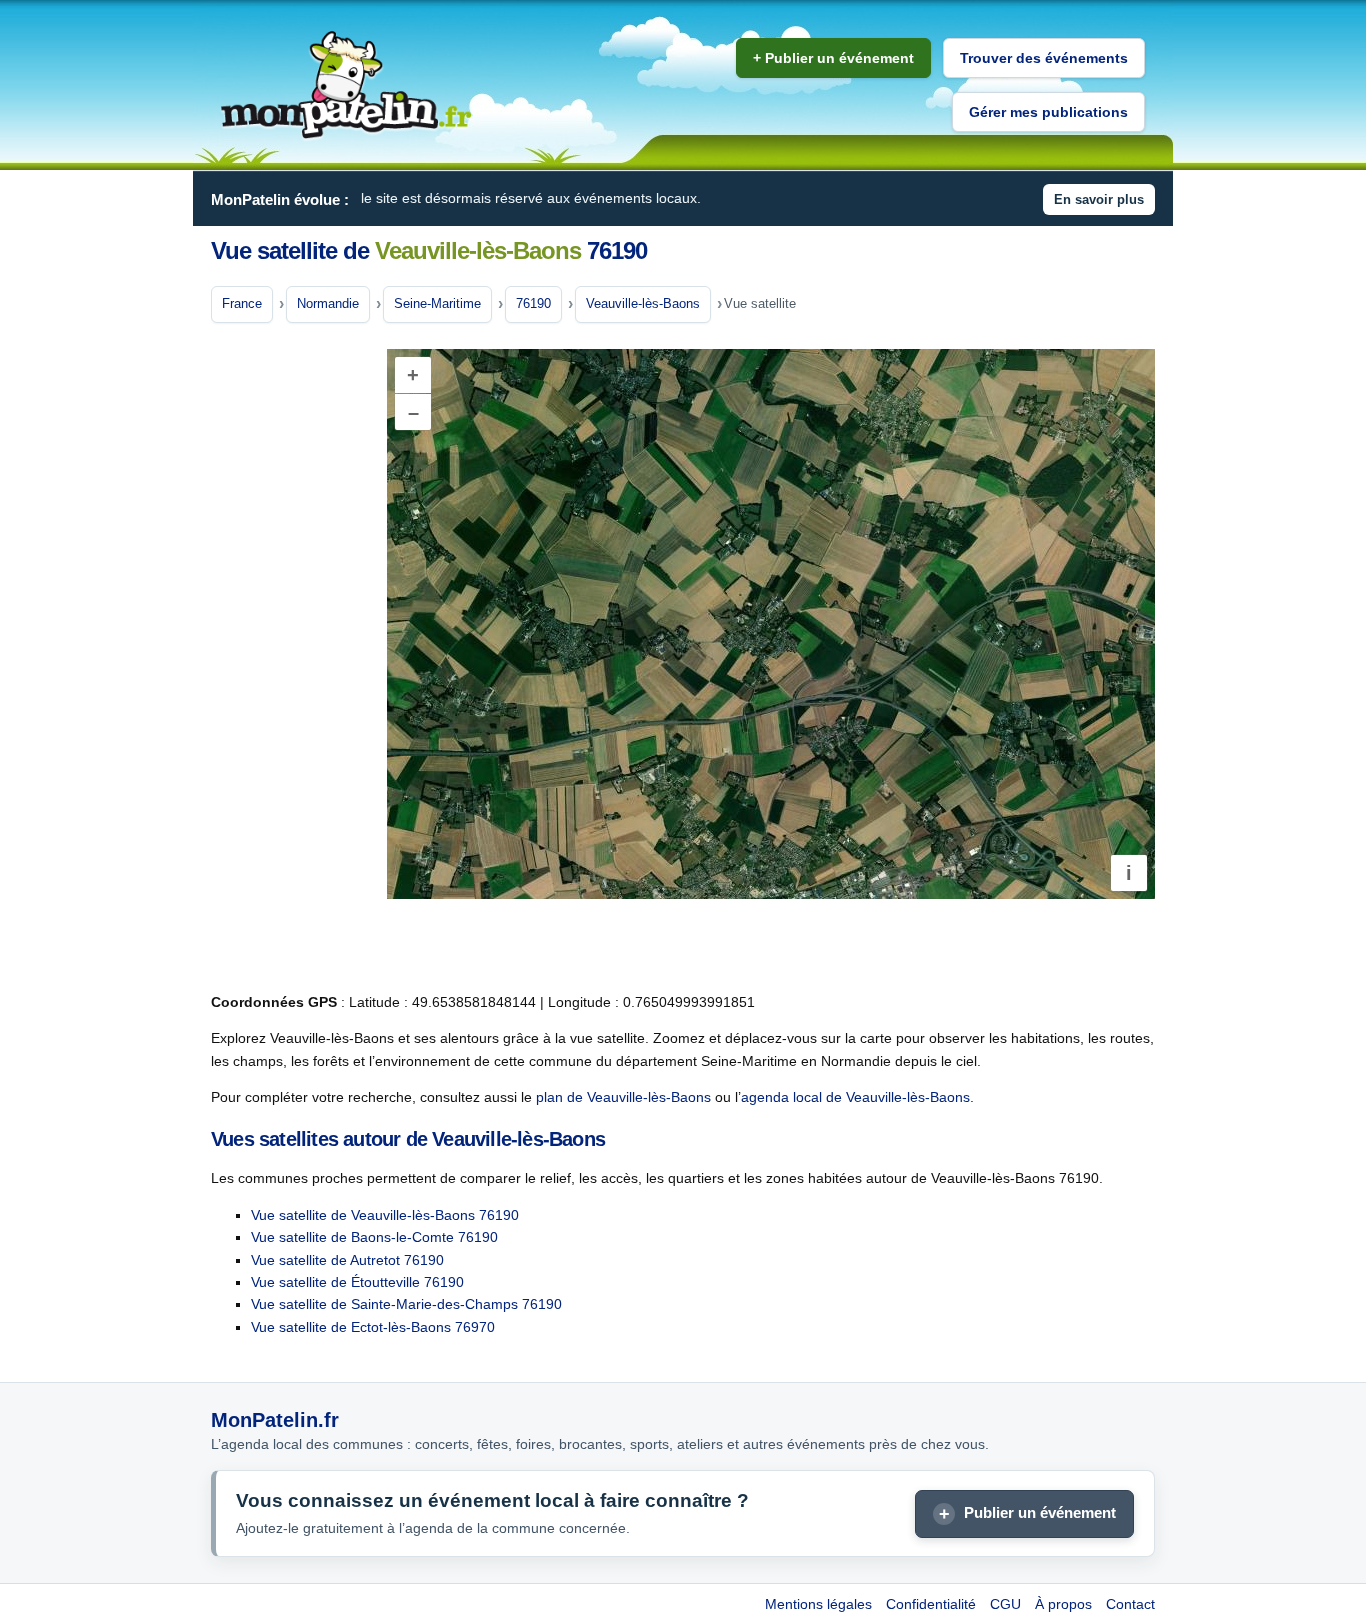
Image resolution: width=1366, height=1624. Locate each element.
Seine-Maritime (437, 303)
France (242, 303)
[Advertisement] (291, 659)
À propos (1063, 1604)
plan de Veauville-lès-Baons (623, 1097)
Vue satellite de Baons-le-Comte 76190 (374, 1237)
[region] (771, 624)
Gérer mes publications (1048, 112)
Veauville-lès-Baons (643, 303)
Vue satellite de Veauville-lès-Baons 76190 (385, 1215)
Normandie (328, 303)
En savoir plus (1099, 199)
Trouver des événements (1044, 58)
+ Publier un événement (833, 58)
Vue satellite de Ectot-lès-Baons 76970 (373, 1327)
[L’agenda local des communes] (346, 85)
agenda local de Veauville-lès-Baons (855, 1097)
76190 (533, 303)
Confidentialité (931, 1604)
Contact (1130, 1604)
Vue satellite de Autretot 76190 (347, 1260)
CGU (1005, 1604)
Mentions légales (818, 1604)
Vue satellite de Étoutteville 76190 (357, 1282)
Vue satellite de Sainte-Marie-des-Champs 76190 (406, 1304)
